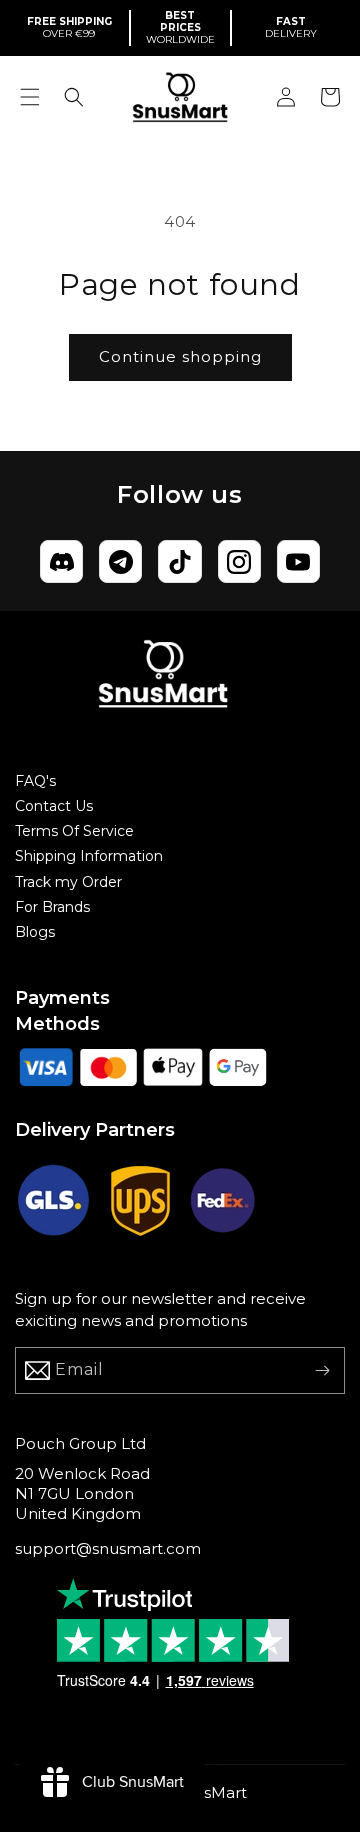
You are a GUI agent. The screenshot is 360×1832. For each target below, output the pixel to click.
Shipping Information (89, 856)
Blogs (35, 932)
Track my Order (68, 882)
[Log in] (286, 97)
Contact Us (54, 806)
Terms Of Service (74, 831)
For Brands (52, 907)
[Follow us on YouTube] (298, 561)
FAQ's (35, 781)
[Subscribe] (322, 1370)
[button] (30, 97)
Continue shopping (180, 356)
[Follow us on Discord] (61, 561)
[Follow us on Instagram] (239, 561)
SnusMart (211, 1792)
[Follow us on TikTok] (179, 561)
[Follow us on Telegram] (120, 561)
